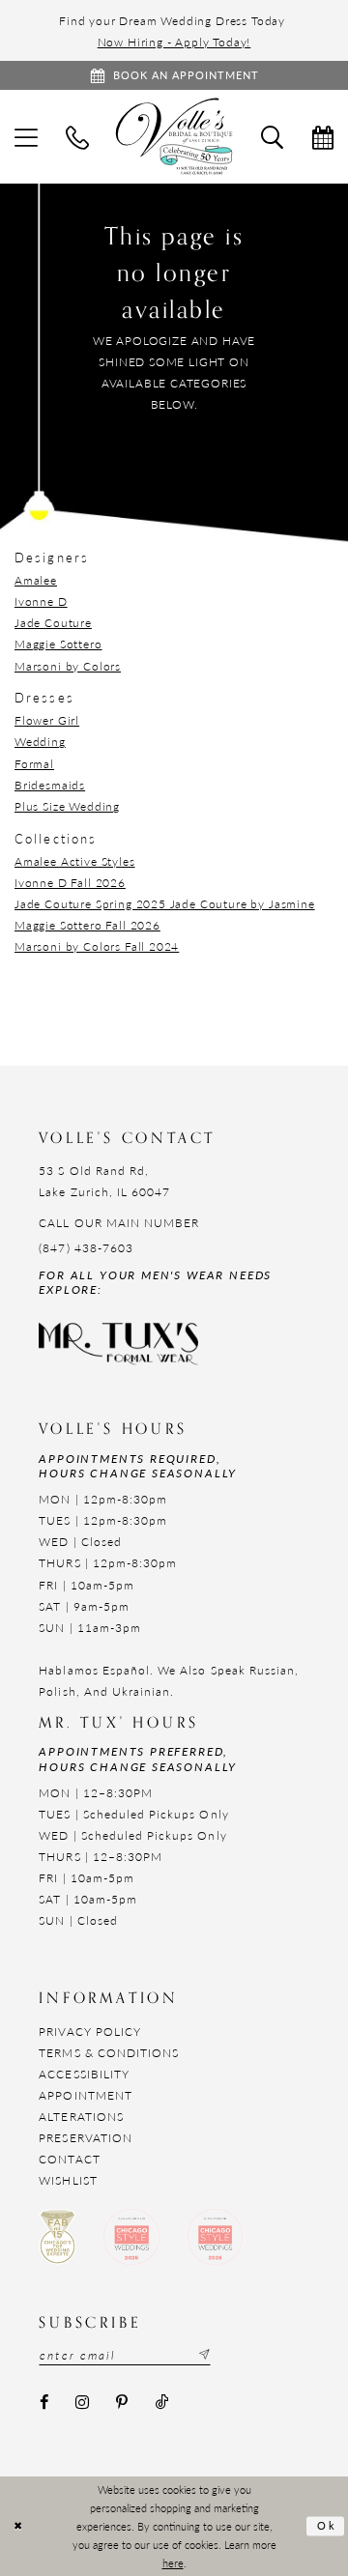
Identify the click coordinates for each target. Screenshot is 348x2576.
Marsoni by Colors (68, 666)
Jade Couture (53, 622)
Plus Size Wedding (67, 806)
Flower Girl (47, 720)
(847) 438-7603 (86, 1247)
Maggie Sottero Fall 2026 (87, 925)
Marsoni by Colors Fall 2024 (97, 946)
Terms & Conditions (109, 2052)
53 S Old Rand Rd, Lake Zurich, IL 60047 (104, 1181)
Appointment (86, 2095)
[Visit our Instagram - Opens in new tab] (83, 2403)
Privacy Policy (90, 2031)
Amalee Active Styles (75, 861)
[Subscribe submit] (203, 2355)
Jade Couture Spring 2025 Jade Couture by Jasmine (165, 903)
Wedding (40, 741)
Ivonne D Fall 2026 (70, 882)
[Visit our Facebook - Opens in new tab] (43, 2403)
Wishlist (68, 2180)
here (173, 2563)
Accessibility (84, 2074)
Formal (34, 763)
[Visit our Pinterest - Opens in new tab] (122, 2403)
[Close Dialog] (18, 2527)
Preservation (86, 2137)
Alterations (81, 2116)
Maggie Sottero (58, 644)
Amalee (36, 580)
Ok (328, 2525)
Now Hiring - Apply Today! (174, 42)
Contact (69, 2159)
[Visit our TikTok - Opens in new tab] (161, 2403)
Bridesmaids (50, 785)
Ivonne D (41, 601)
